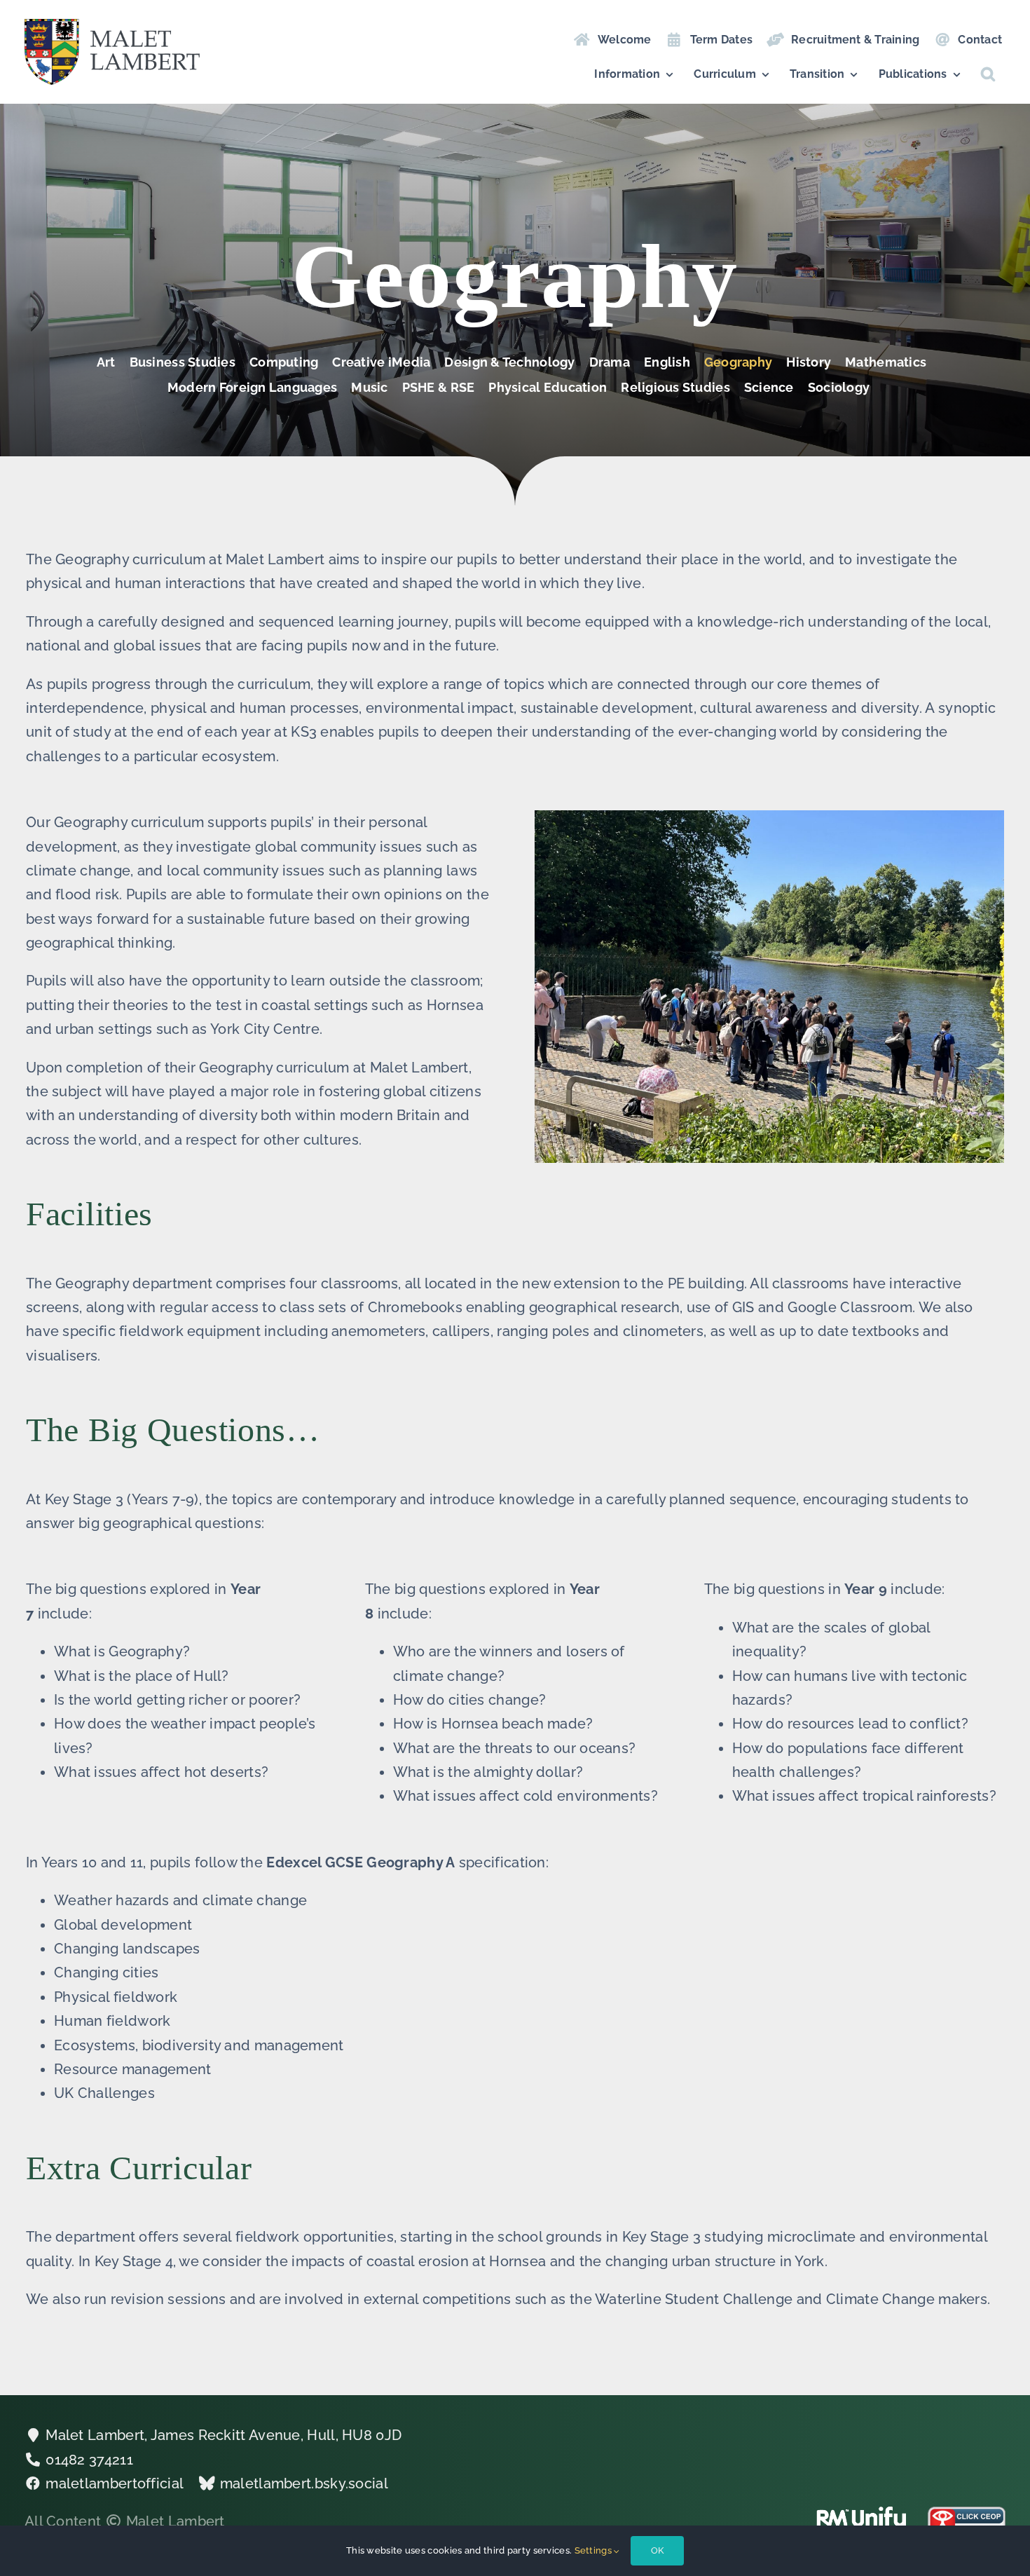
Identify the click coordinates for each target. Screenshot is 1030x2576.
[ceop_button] (967, 2514)
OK (657, 2550)
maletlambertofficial (115, 2483)
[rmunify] (861, 2514)
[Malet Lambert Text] (112, 26)
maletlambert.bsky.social (304, 2483)
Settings (595, 2550)
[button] (988, 74)
